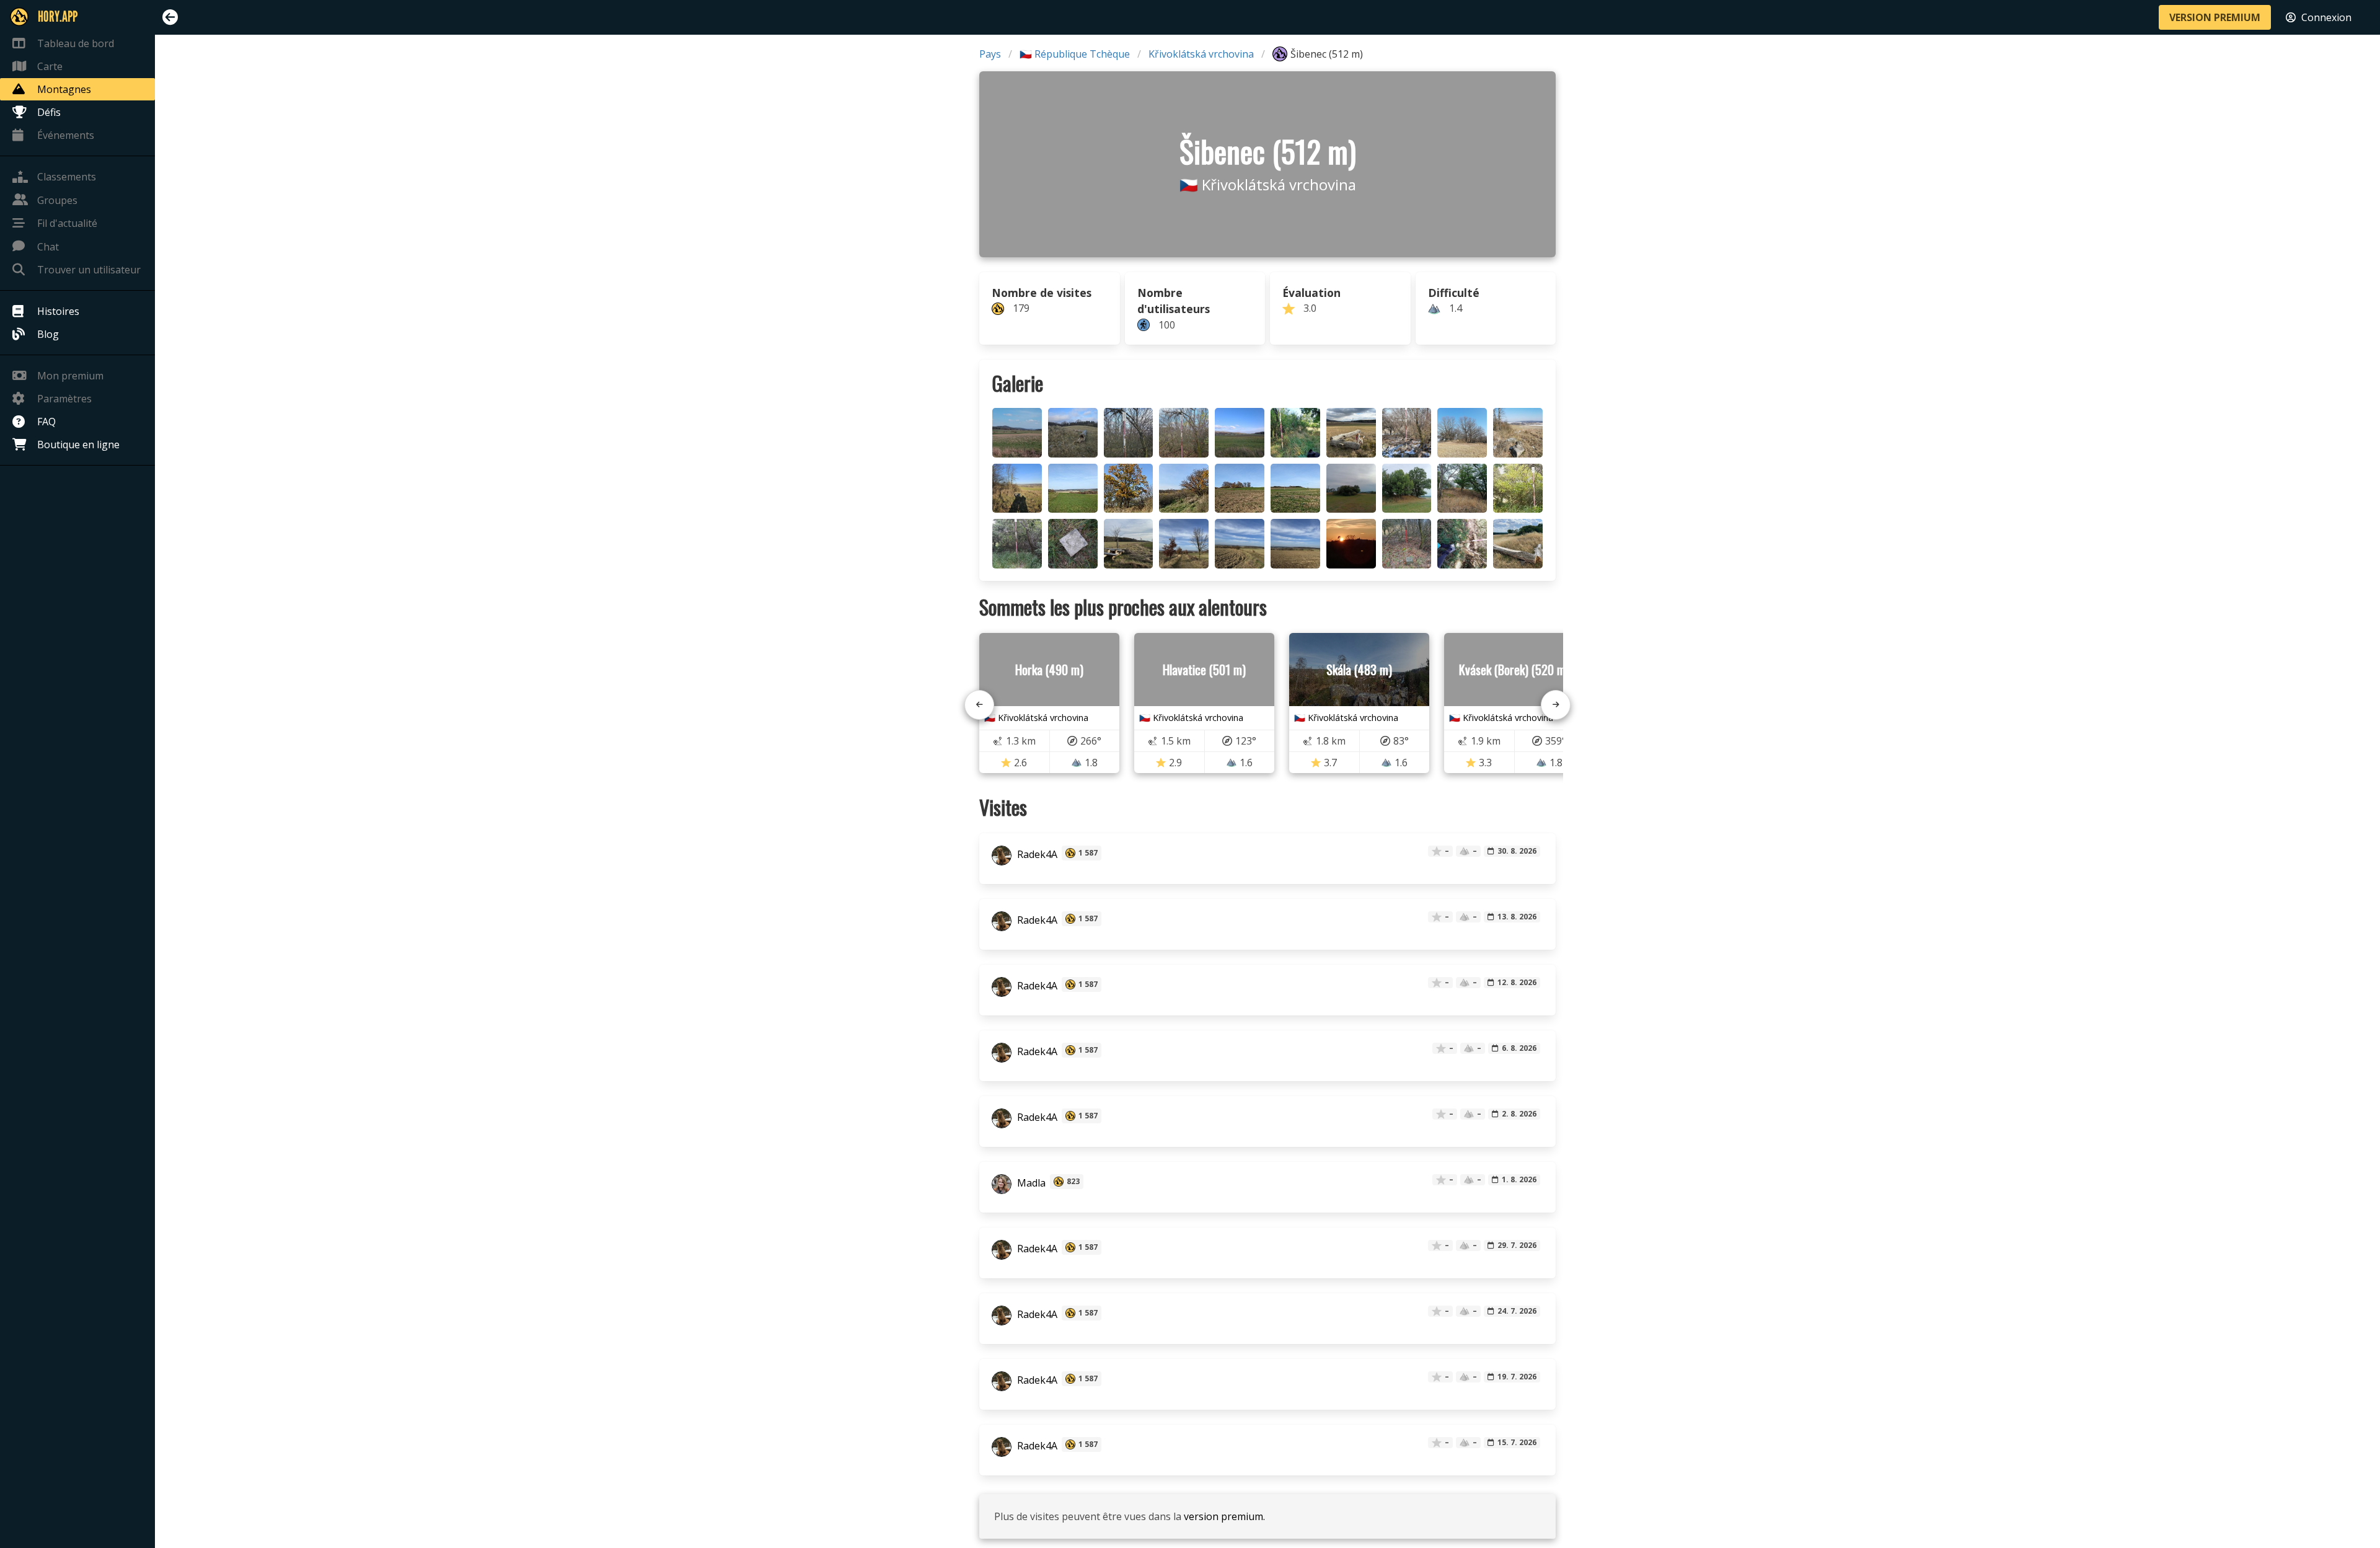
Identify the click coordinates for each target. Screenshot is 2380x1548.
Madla (1030, 1183)
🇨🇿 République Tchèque (1075, 54)
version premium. (1224, 1516)
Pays (990, 54)
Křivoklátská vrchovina (1201, 54)
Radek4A (1036, 854)
